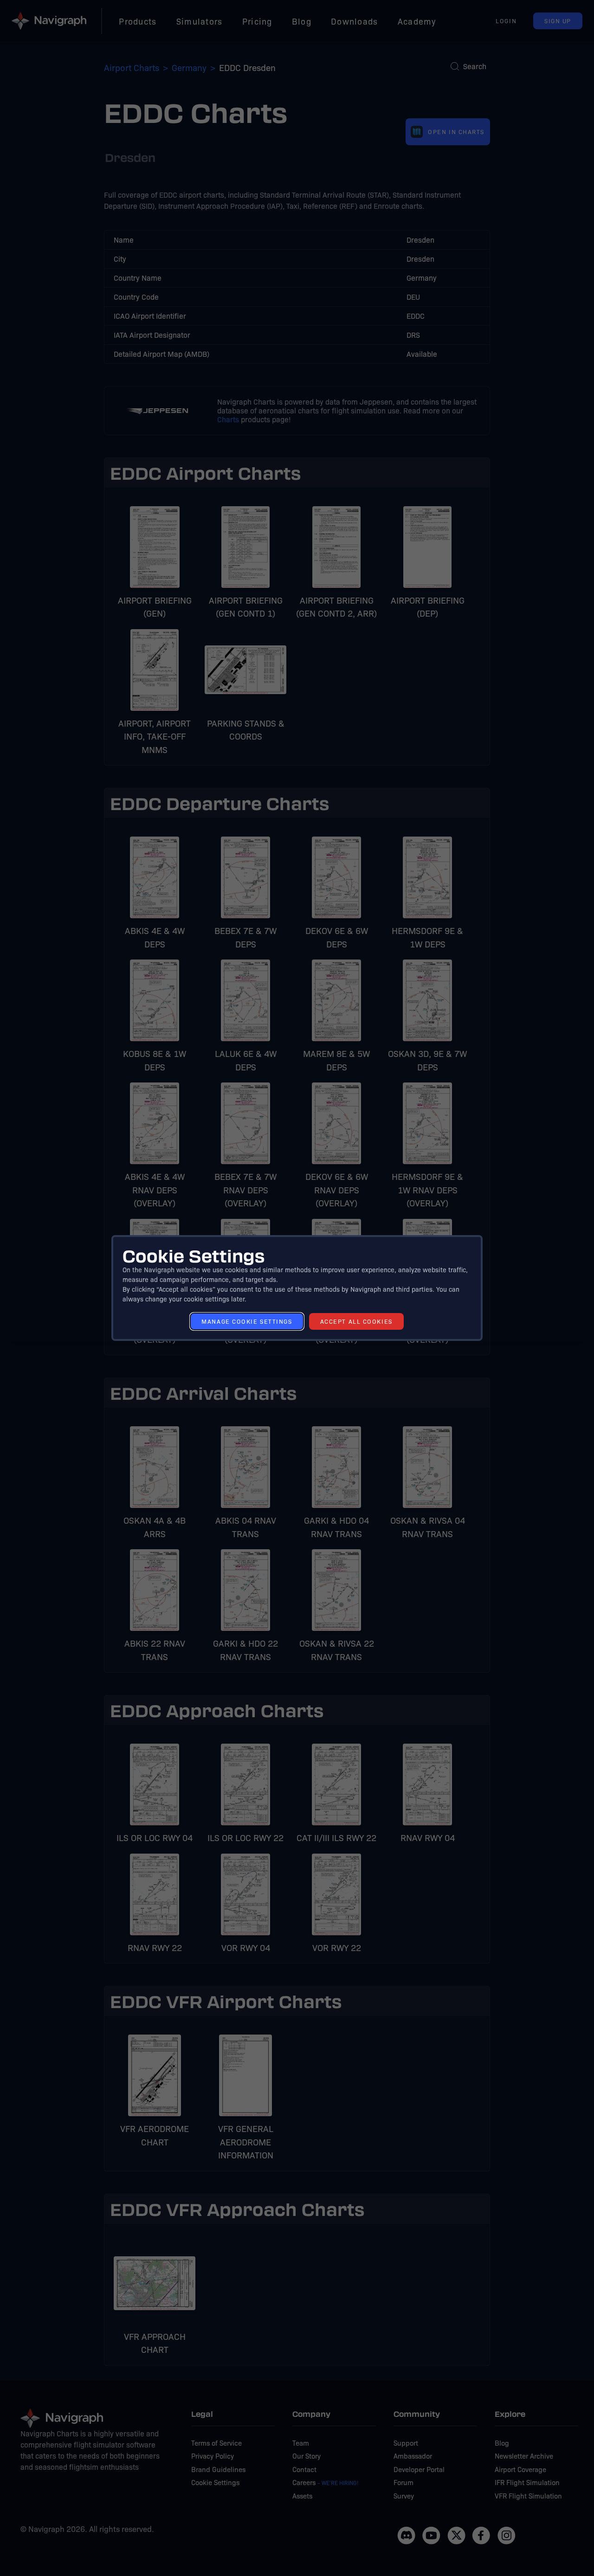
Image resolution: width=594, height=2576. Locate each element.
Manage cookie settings (247, 1321)
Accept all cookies (356, 1321)
